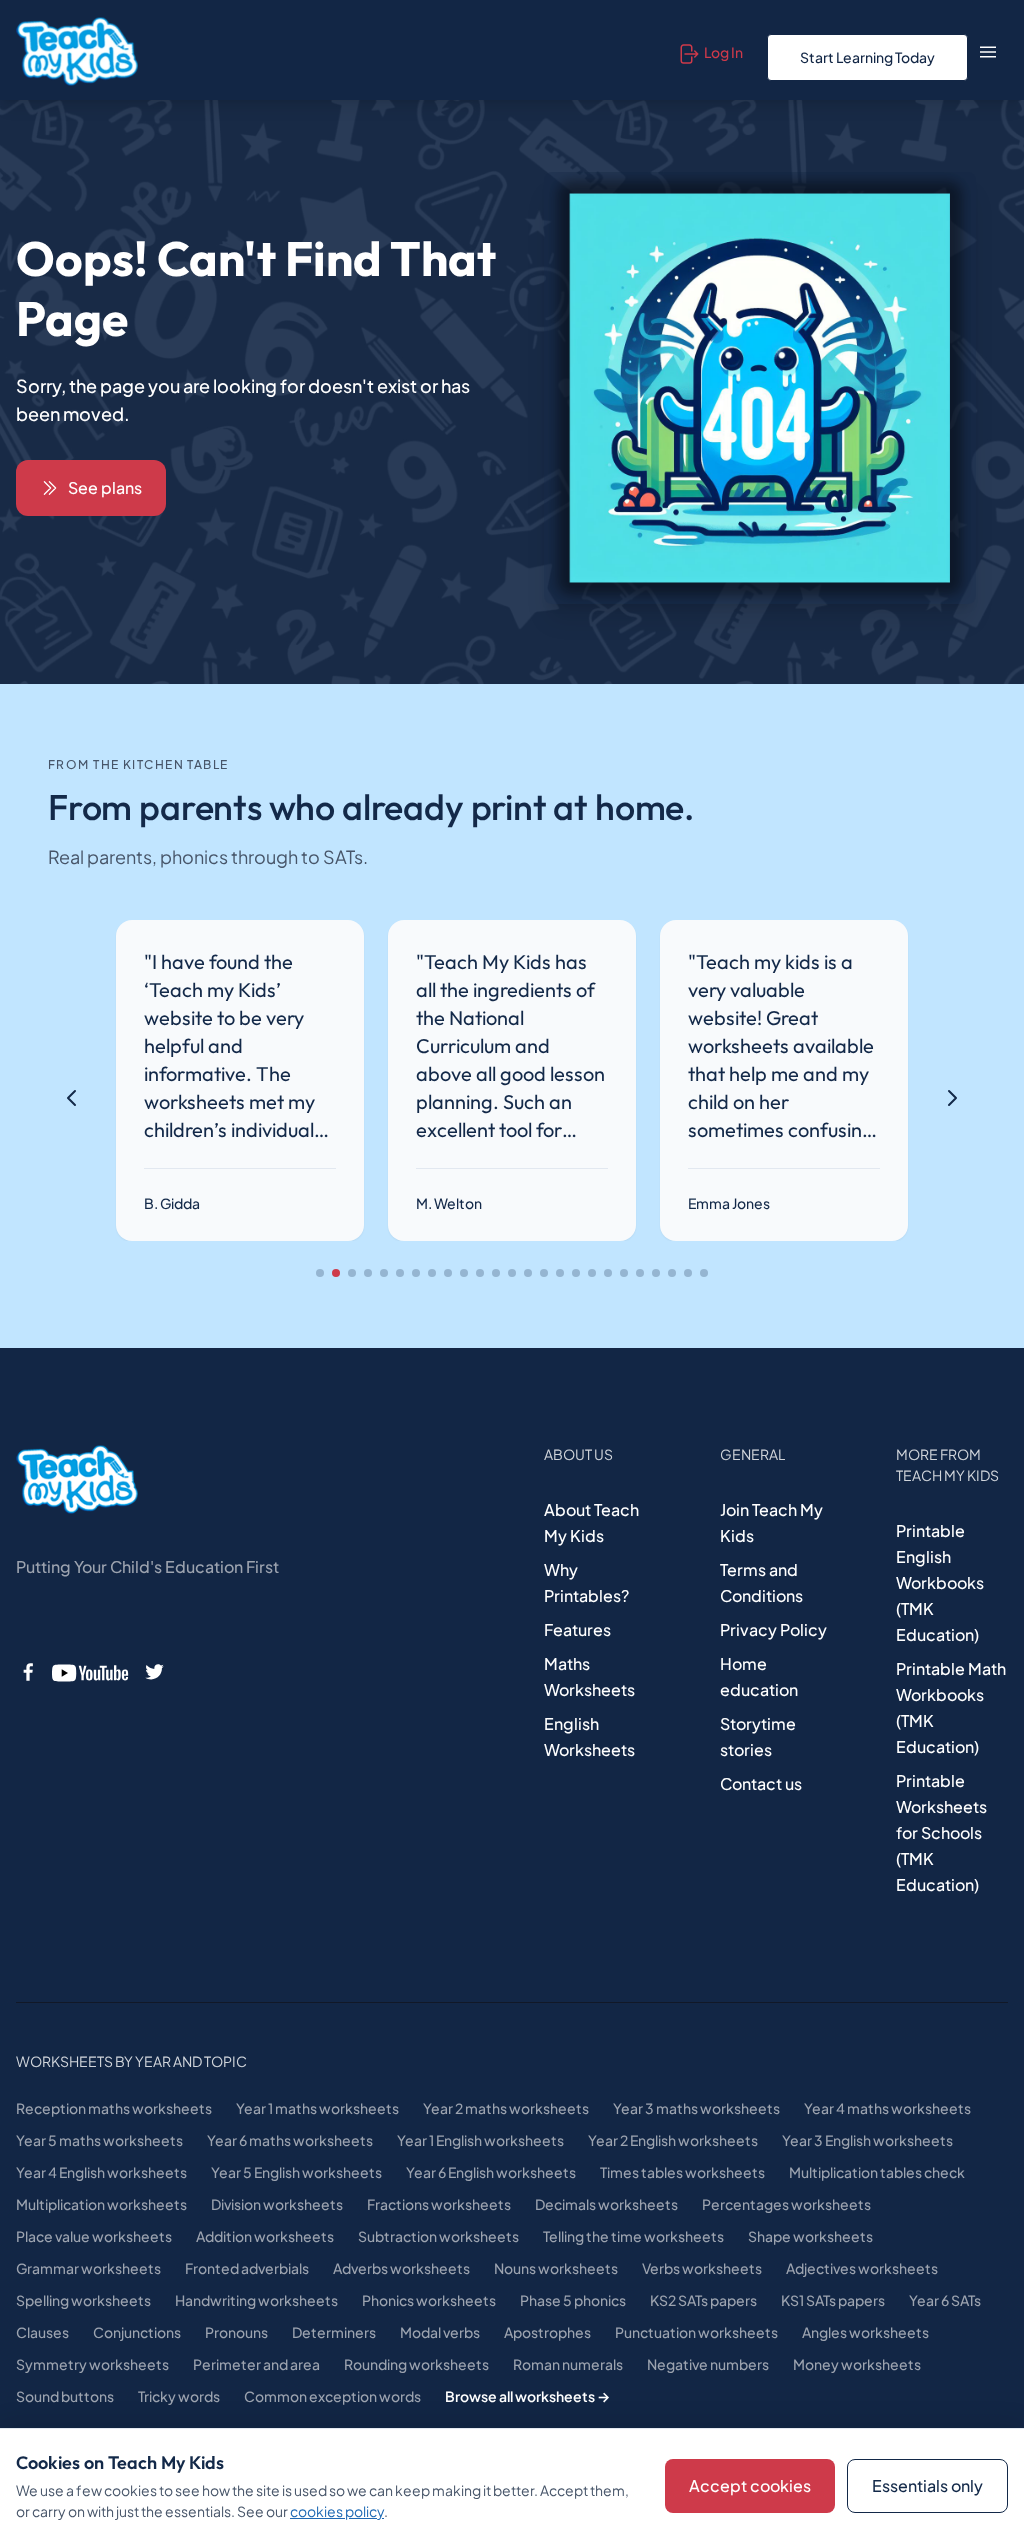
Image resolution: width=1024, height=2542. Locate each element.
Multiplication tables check (877, 2172)
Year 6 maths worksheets (290, 2140)
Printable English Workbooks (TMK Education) (940, 1582)
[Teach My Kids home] (77, 52)
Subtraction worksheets (438, 2236)
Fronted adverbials (247, 2268)
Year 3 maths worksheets (696, 2108)
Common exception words (332, 2396)
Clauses (42, 2332)
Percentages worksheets (786, 2204)
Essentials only (927, 2485)
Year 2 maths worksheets (506, 2108)
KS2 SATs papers (703, 2300)
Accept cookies (750, 2485)
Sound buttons (65, 2396)
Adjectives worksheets (862, 2268)
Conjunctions (137, 2332)
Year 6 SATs (945, 2300)
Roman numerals (568, 2364)
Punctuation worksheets (696, 2332)
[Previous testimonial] (72, 1098)
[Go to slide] (320, 1273)
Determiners (334, 2332)
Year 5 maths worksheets (99, 2140)
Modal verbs (440, 2332)
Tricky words (179, 2396)
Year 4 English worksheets (101, 2172)
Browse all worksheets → (527, 2396)
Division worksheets (277, 2204)
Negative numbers (708, 2364)
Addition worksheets (265, 2236)
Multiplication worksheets (101, 2204)
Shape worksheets (810, 2236)
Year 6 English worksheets (491, 2172)
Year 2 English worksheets (673, 2140)
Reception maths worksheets (114, 2108)
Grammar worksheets (88, 2268)
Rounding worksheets (416, 2364)
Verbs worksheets (702, 2268)
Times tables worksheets (682, 2172)
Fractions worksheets (439, 2204)
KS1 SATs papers (833, 2300)
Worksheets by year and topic (131, 2061)
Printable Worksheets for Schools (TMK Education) (941, 1832)
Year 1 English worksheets (480, 2140)
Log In (723, 52)
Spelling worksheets (83, 2300)
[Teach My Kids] (77, 1480)
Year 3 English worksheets (867, 2140)
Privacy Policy (773, 1629)
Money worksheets (857, 2364)
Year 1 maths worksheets (317, 2108)
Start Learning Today (867, 57)
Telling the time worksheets (633, 2236)
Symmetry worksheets (92, 2364)
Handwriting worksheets (256, 2300)
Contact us (761, 1783)
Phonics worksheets (429, 2300)
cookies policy (337, 2511)
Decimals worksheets (606, 2204)
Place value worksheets (94, 2236)
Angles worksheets (865, 2332)
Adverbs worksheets (401, 2268)
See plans (105, 487)
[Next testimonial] (952, 1098)
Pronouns (236, 2332)
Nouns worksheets (556, 2268)
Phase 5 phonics (573, 2300)
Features (577, 1629)
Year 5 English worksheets (296, 2172)
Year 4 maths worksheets (887, 2108)
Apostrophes (547, 2332)
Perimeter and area (256, 2364)
